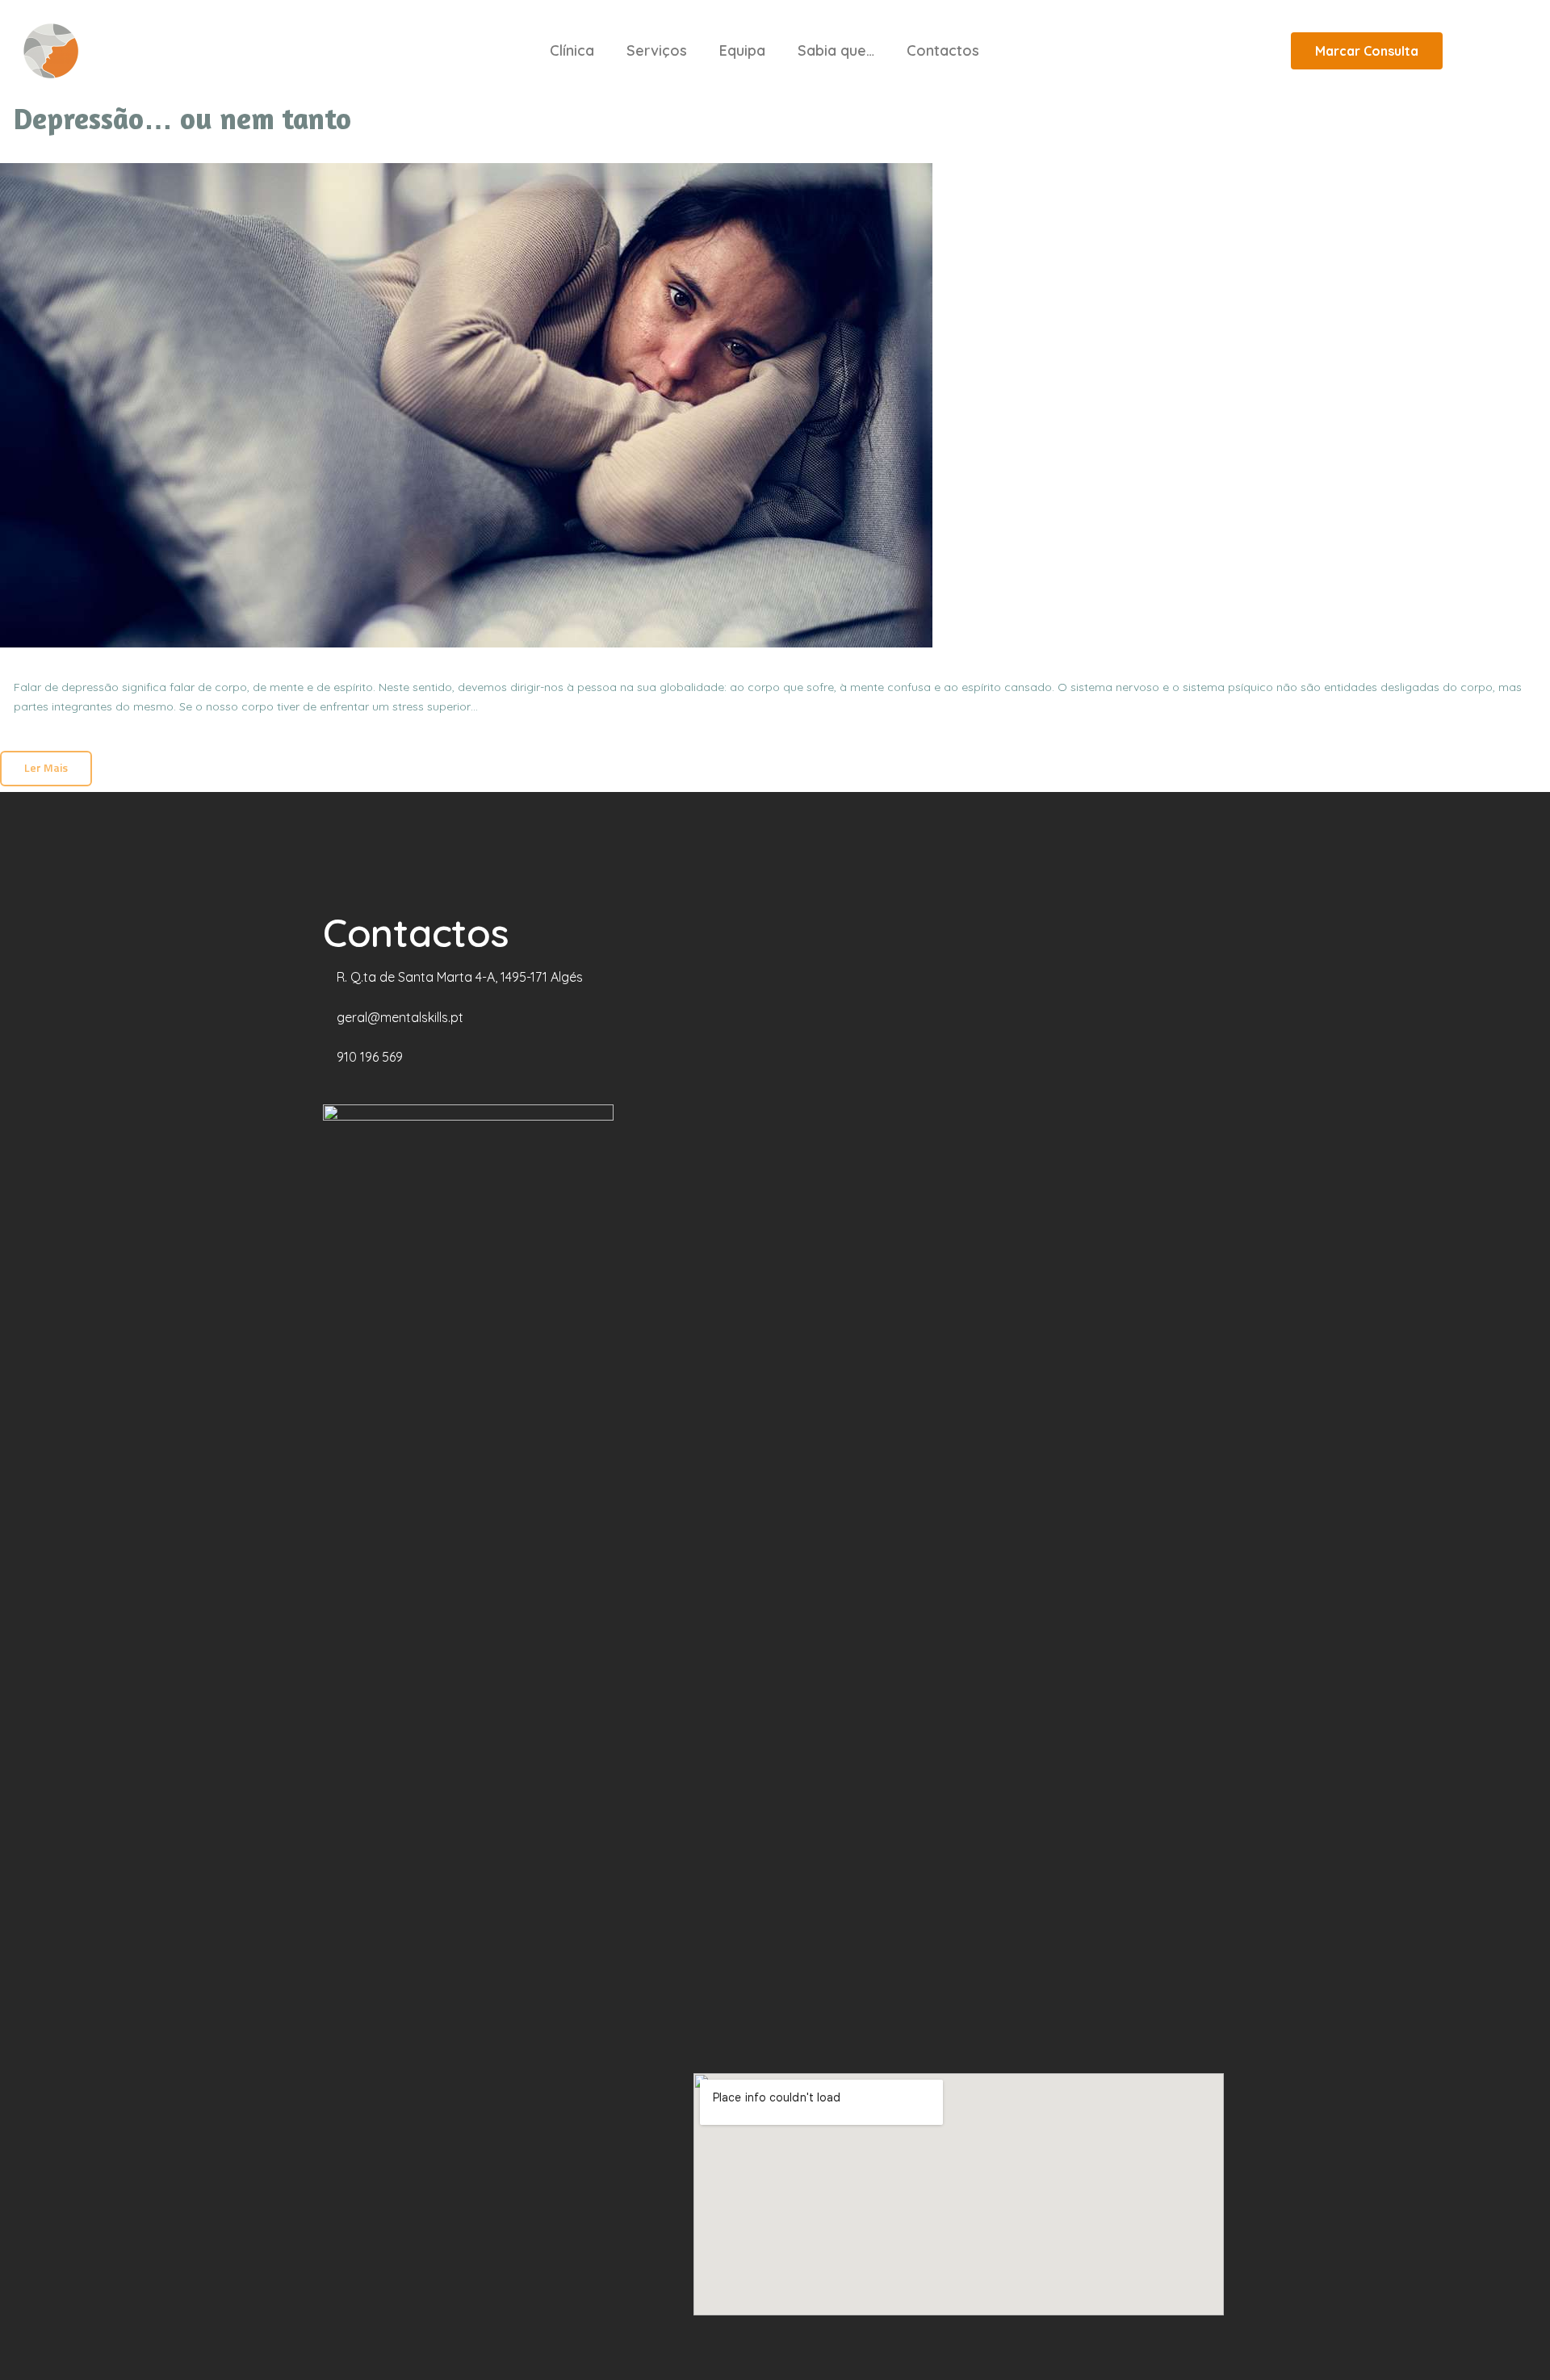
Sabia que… (836, 50)
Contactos (943, 50)
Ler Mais (46, 767)
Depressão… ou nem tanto (182, 119)
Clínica (572, 50)
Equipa (742, 50)
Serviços (657, 50)
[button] (1367, 51)
